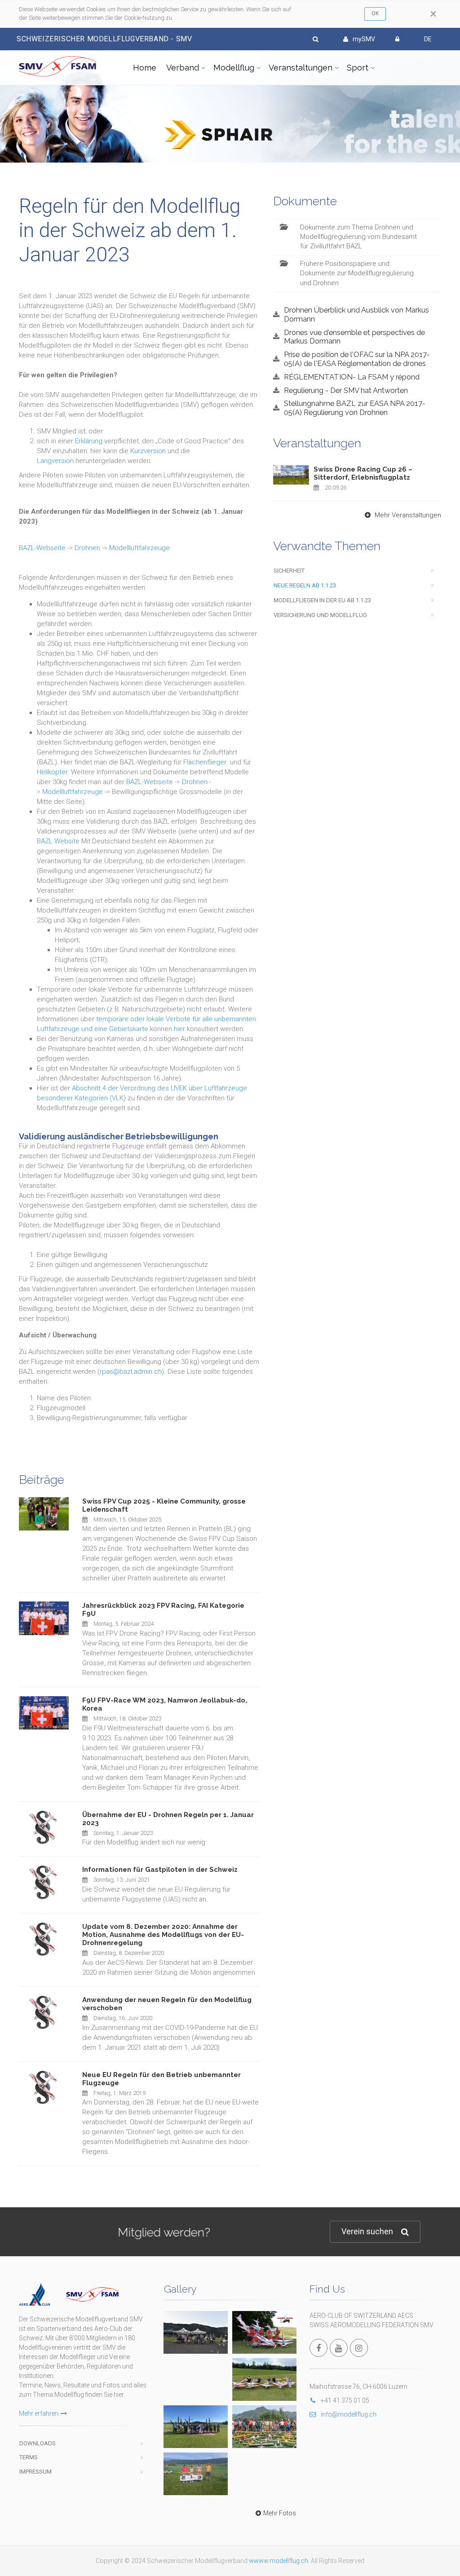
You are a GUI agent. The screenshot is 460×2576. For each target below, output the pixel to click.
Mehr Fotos (280, 2513)
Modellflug (234, 68)
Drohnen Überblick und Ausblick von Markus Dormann (356, 314)
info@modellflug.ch (349, 2414)
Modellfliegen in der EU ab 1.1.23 (322, 600)
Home (145, 68)
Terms (29, 2457)
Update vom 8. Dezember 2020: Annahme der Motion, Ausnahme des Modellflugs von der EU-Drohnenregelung (163, 1935)
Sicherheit (289, 571)
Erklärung (89, 441)
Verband (183, 68)
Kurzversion (148, 451)
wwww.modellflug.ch (279, 2561)
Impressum (35, 2472)
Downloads (38, 2443)
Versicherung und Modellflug (320, 615)
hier (179, 1029)
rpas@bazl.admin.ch (131, 1372)
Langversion (55, 461)
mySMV (364, 39)
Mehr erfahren (39, 2413)
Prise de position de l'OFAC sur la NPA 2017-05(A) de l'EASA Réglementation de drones (357, 359)
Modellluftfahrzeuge (139, 548)
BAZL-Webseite (42, 548)
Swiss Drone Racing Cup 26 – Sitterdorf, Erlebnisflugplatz (363, 473)
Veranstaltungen (301, 68)
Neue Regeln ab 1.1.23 (305, 585)
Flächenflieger (205, 762)
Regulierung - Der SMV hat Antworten (346, 390)
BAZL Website (58, 841)
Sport (358, 68)
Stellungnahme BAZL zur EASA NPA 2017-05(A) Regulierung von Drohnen (355, 408)
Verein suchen (367, 2231)
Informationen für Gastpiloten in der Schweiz (160, 1870)
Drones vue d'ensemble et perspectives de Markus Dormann (354, 337)
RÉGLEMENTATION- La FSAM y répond (352, 377)
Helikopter (52, 772)
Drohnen (87, 548)
